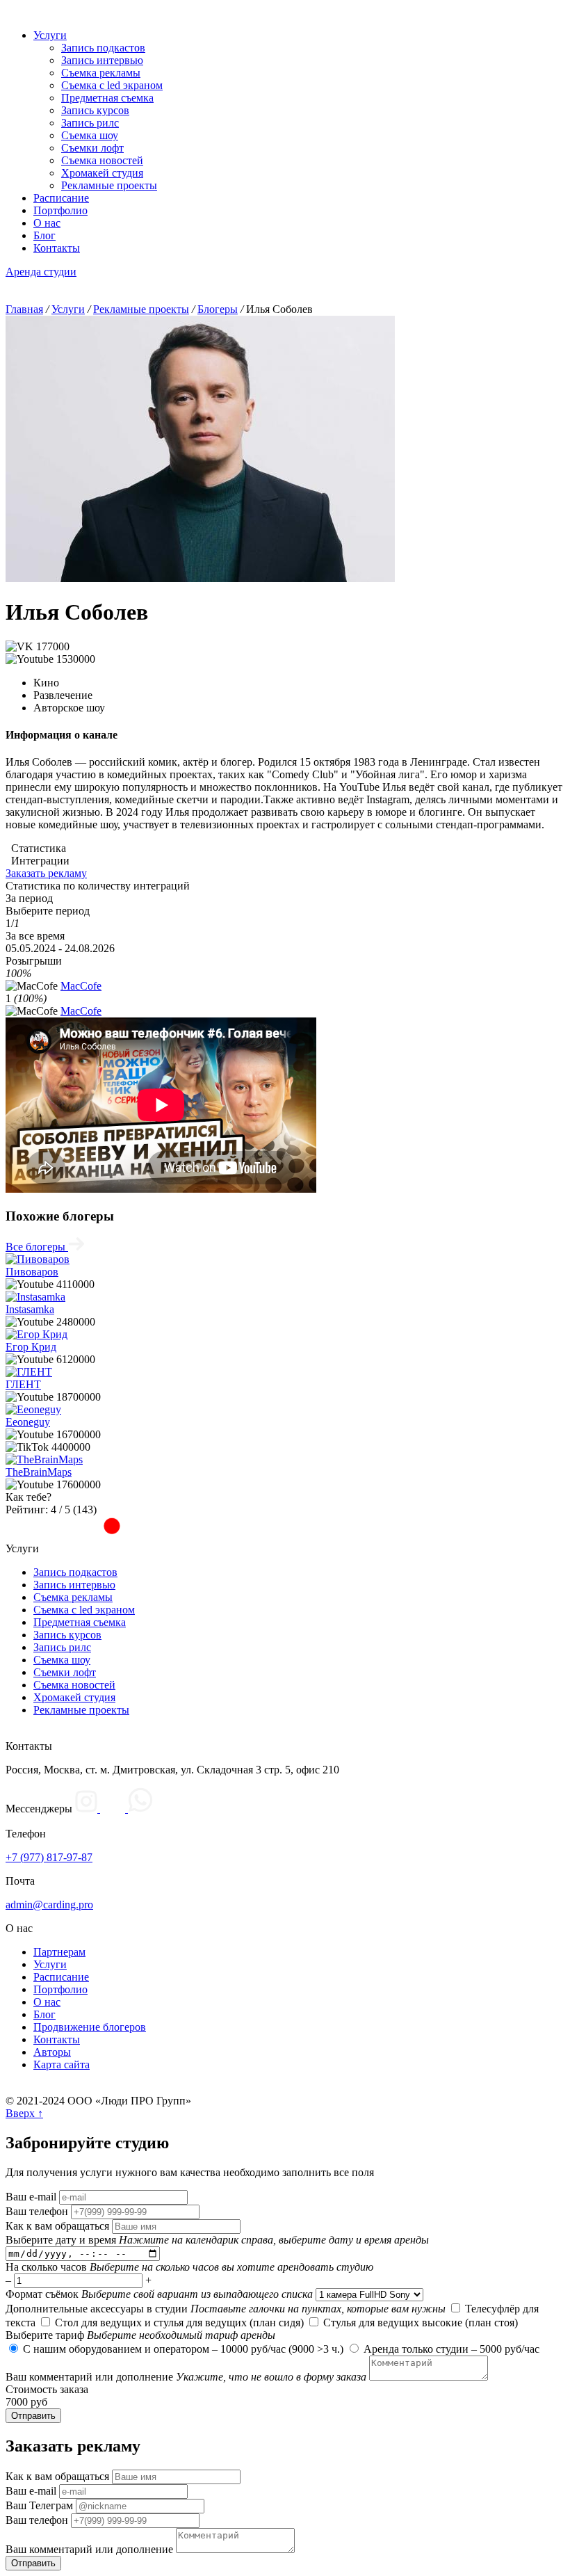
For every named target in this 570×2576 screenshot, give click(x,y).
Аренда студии (41, 272)
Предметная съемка (107, 98)
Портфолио (60, 210)
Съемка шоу (90, 135)
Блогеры (218, 309)
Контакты (57, 248)
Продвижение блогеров (90, 2027)
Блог (44, 235)
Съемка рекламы (101, 73)
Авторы (52, 2052)
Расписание (61, 198)
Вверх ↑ (24, 2113)
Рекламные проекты (109, 185)
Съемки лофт (92, 148)
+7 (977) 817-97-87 (49, 1857)
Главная (24, 309)
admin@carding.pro (49, 1905)
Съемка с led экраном (112, 85)
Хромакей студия (102, 173)
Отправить (33, 2416)
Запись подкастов (103, 48)
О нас (47, 223)
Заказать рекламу (46, 873)
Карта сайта (62, 2064)
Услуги (50, 35)
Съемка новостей (102, 160)
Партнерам (59, 1952)
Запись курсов (95, 110)
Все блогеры (37, 1247)
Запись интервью (102, 60)
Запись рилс (90, 123)
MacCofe (81, 986)
